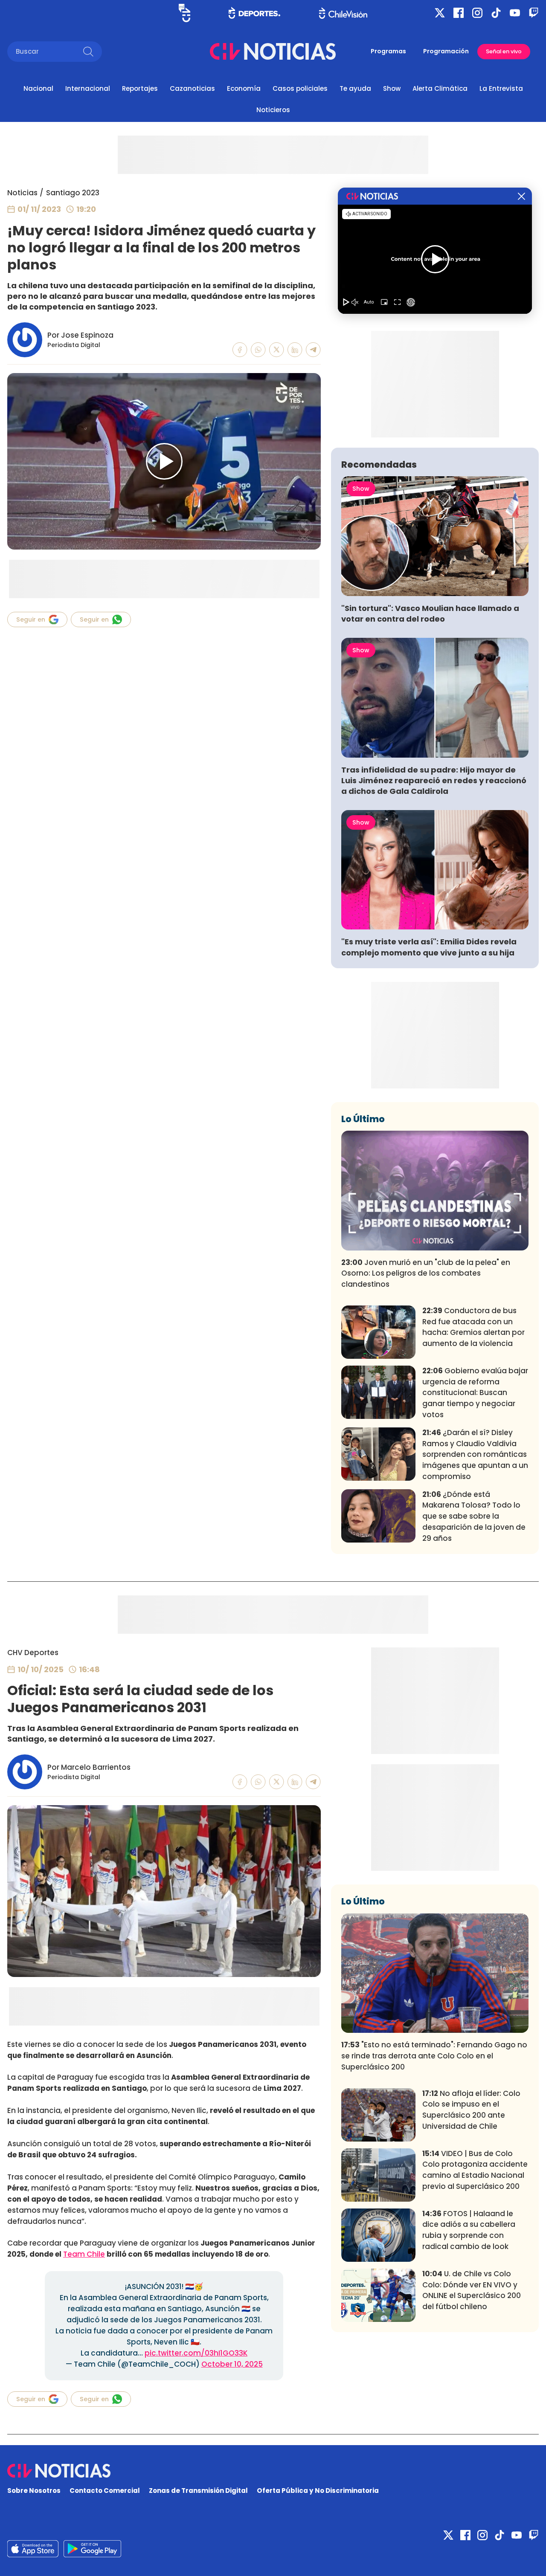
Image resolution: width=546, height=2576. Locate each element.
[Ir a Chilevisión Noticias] (273, 51)
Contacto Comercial (105, 2491)
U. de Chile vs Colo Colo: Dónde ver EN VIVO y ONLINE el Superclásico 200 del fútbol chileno (472, 2290)
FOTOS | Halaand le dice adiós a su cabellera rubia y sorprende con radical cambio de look (469, 2230)
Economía (244, 88)
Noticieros (273, 110)
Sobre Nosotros (34, 2491)
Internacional (88, 88)
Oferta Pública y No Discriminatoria (318, 2491)
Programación (446, 51)
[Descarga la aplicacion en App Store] (92, 2549)
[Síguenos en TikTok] (496, 13)
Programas (388, 51)
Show (392, 88)
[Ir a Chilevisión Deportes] (254, 13)
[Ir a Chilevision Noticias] (273, 2471)
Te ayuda (355, 88)
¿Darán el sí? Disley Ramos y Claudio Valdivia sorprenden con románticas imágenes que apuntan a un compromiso (475, 1454)
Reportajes (140, 88)
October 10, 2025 (232, 2364)
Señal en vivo (504, 51)
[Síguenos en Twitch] (534, 13)
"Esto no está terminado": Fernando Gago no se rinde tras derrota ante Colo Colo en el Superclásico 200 (434, 2056)
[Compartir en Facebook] (240, 350)
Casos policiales (300, 88)
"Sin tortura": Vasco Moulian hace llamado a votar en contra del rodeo (430, 614)
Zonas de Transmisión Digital (198, 2491)
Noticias (22, 193)
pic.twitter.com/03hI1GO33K (196, 2353)
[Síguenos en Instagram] (477, 13)
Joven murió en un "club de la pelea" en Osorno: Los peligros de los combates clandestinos (426, 1274)
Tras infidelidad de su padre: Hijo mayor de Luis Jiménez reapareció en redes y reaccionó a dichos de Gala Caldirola (434, 780)
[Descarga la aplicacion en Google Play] (33, 2549)
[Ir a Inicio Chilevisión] (343, 13)
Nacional (38, 88)
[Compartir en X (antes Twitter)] (277, 350)
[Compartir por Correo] (313, 350)
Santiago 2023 (73, 193)
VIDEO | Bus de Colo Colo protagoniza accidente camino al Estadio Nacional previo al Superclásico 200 (475, 2170)
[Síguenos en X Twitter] (440, 13)
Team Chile (84, 2254)
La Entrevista (501, 88)
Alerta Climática (440, 88)
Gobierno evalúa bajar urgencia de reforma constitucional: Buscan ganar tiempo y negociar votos (475, 1393)
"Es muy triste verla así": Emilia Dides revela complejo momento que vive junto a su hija (429, 947)
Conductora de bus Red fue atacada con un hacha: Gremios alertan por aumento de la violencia (473, 1327)
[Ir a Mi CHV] (184, 13)
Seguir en (31, 619)
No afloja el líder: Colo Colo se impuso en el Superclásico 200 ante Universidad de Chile (471, 2110)
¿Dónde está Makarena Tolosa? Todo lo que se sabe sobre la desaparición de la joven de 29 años (474, 1516)
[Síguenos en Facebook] (459, 13)
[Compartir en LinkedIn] (295, 350)
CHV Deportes (33, 1653)
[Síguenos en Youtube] (515, 13)
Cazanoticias (192, 88)
